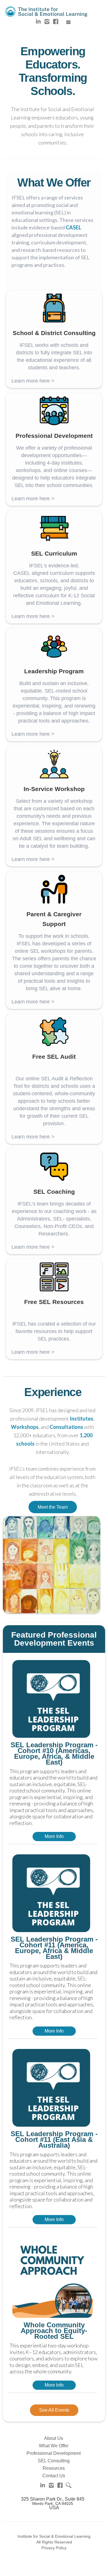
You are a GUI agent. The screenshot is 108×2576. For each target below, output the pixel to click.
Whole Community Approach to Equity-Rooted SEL (54, 2331)
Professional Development (54, 2453)
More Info (54, 1836)
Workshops (25, 1427)
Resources (54, 2468)
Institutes (82, 1419)
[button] (69, 22)
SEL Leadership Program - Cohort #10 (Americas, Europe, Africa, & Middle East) (54, 1754)
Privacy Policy (54, 2548)
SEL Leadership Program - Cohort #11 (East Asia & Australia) (54, 2140)
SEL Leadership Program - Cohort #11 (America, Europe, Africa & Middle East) (54, 1948)
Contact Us (54, 2476)
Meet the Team (53, 1507)
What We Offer (54, 2446)
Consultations (66, 1427)
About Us (54, 2438)
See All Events (54, 2410)
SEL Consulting (54, 2461)
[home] (46, 10)
